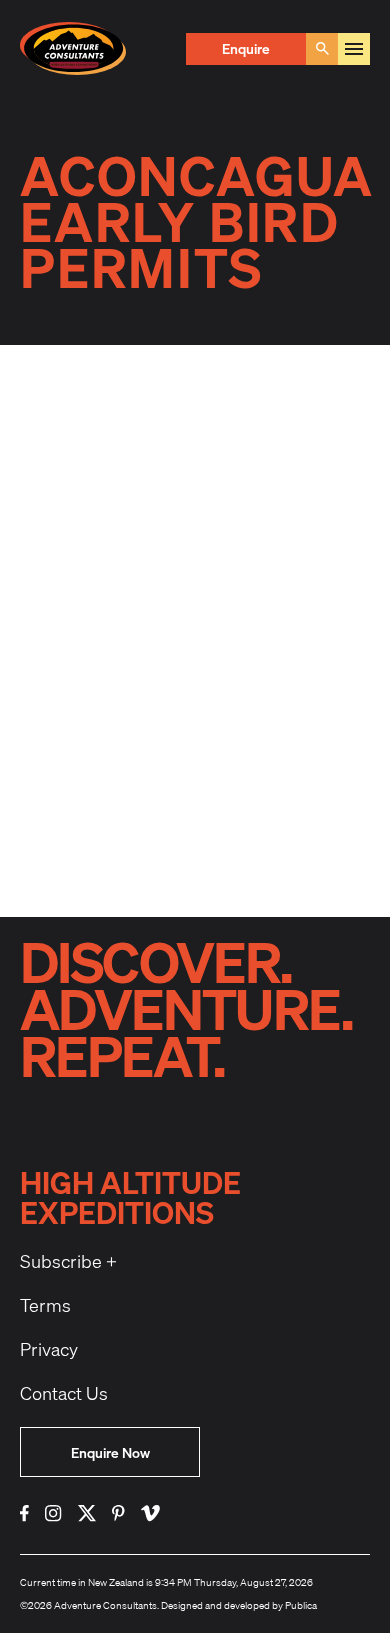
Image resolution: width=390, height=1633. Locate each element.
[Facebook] (24, 1513)
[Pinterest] (118, 1513)
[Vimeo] (150, 1513)
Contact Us (64, 1393)
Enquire (246, 48)
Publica (301, 1605)
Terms (45, 1305)
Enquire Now (110, 1452)
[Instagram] (53, 1513)
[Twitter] (87, 1513)
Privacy (49, 1349)
